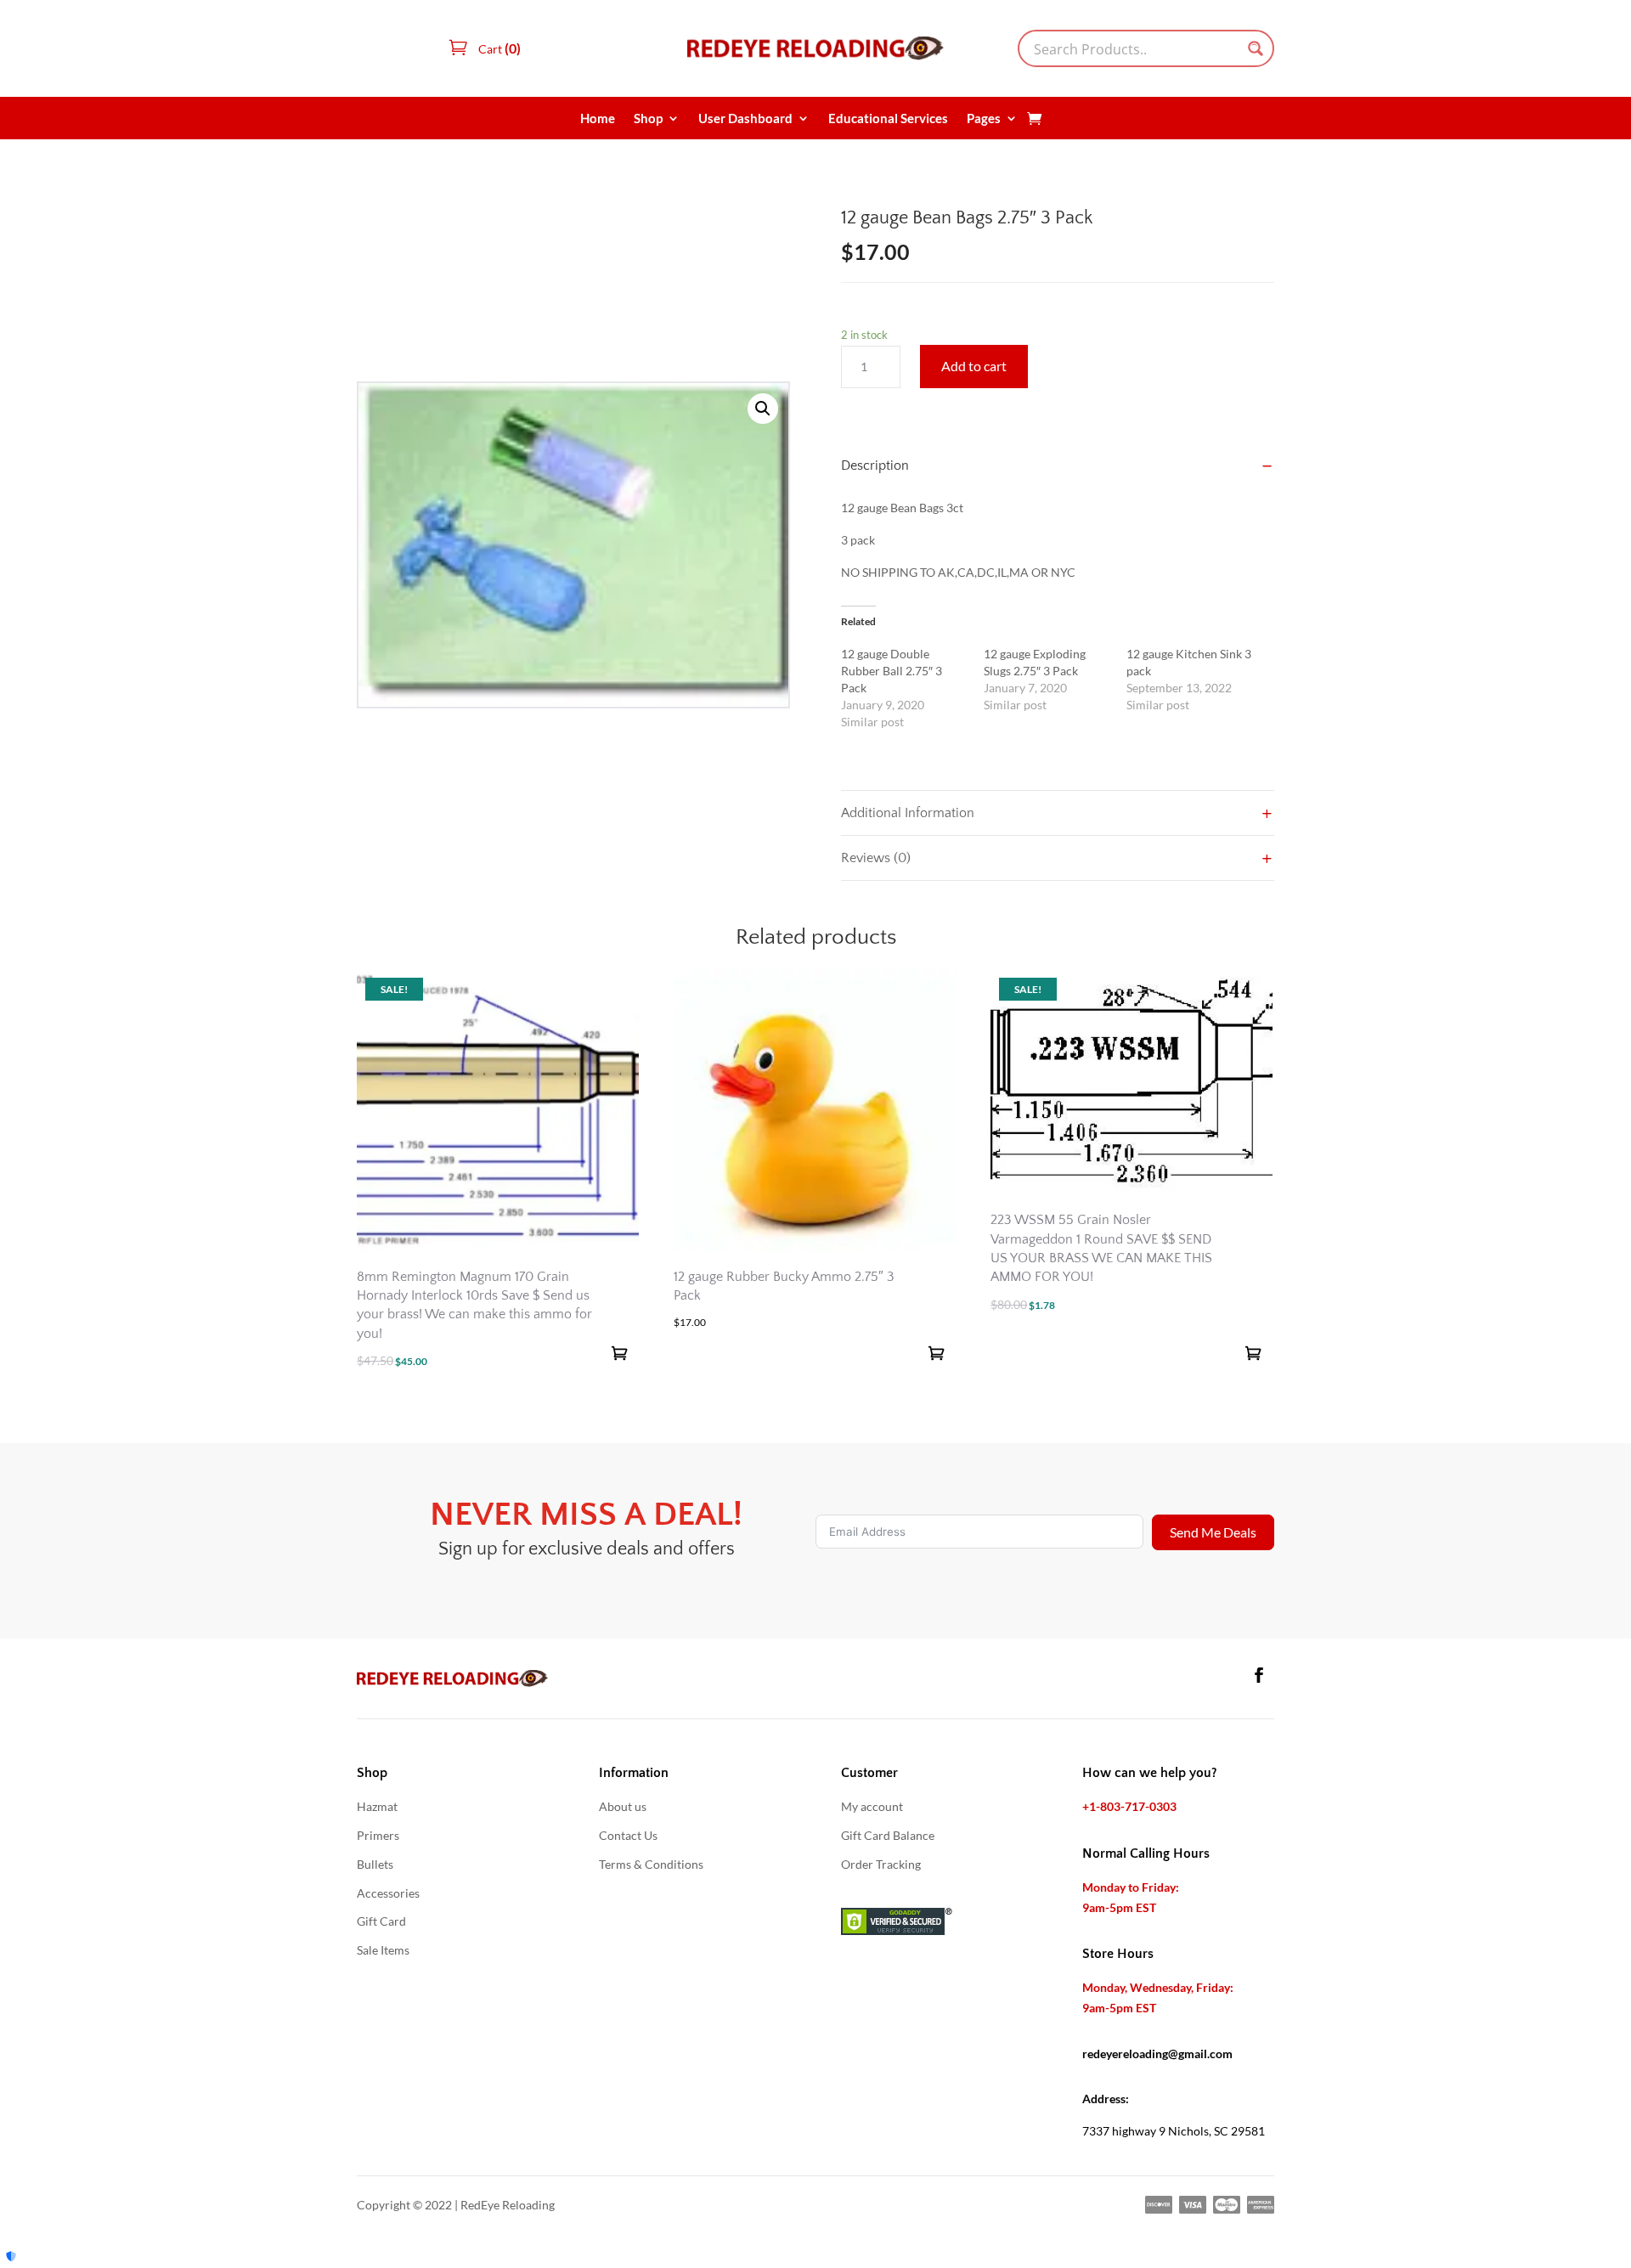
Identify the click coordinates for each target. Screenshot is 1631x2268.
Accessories (388, 1893)
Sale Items (383, 1950)
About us (623, 1806)
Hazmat (377, 1806)
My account (872, 1806)
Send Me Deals (1213, 1532)
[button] (763, 409)
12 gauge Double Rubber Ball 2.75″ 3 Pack (892, 671)
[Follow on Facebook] (1259, 1675)
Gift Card (381, 1921)
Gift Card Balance (888, 1835)
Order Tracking (881, 1864)
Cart (498, 49)
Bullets (375, 1864)
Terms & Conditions (651, 1864)
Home (598, 119)
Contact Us (628, 1835)
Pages (984, 119)
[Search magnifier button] (1256, 48)
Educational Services (888, 119)
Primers (378, 1835)
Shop (648, 119)
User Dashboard (745, 119)
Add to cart (974, 366)
